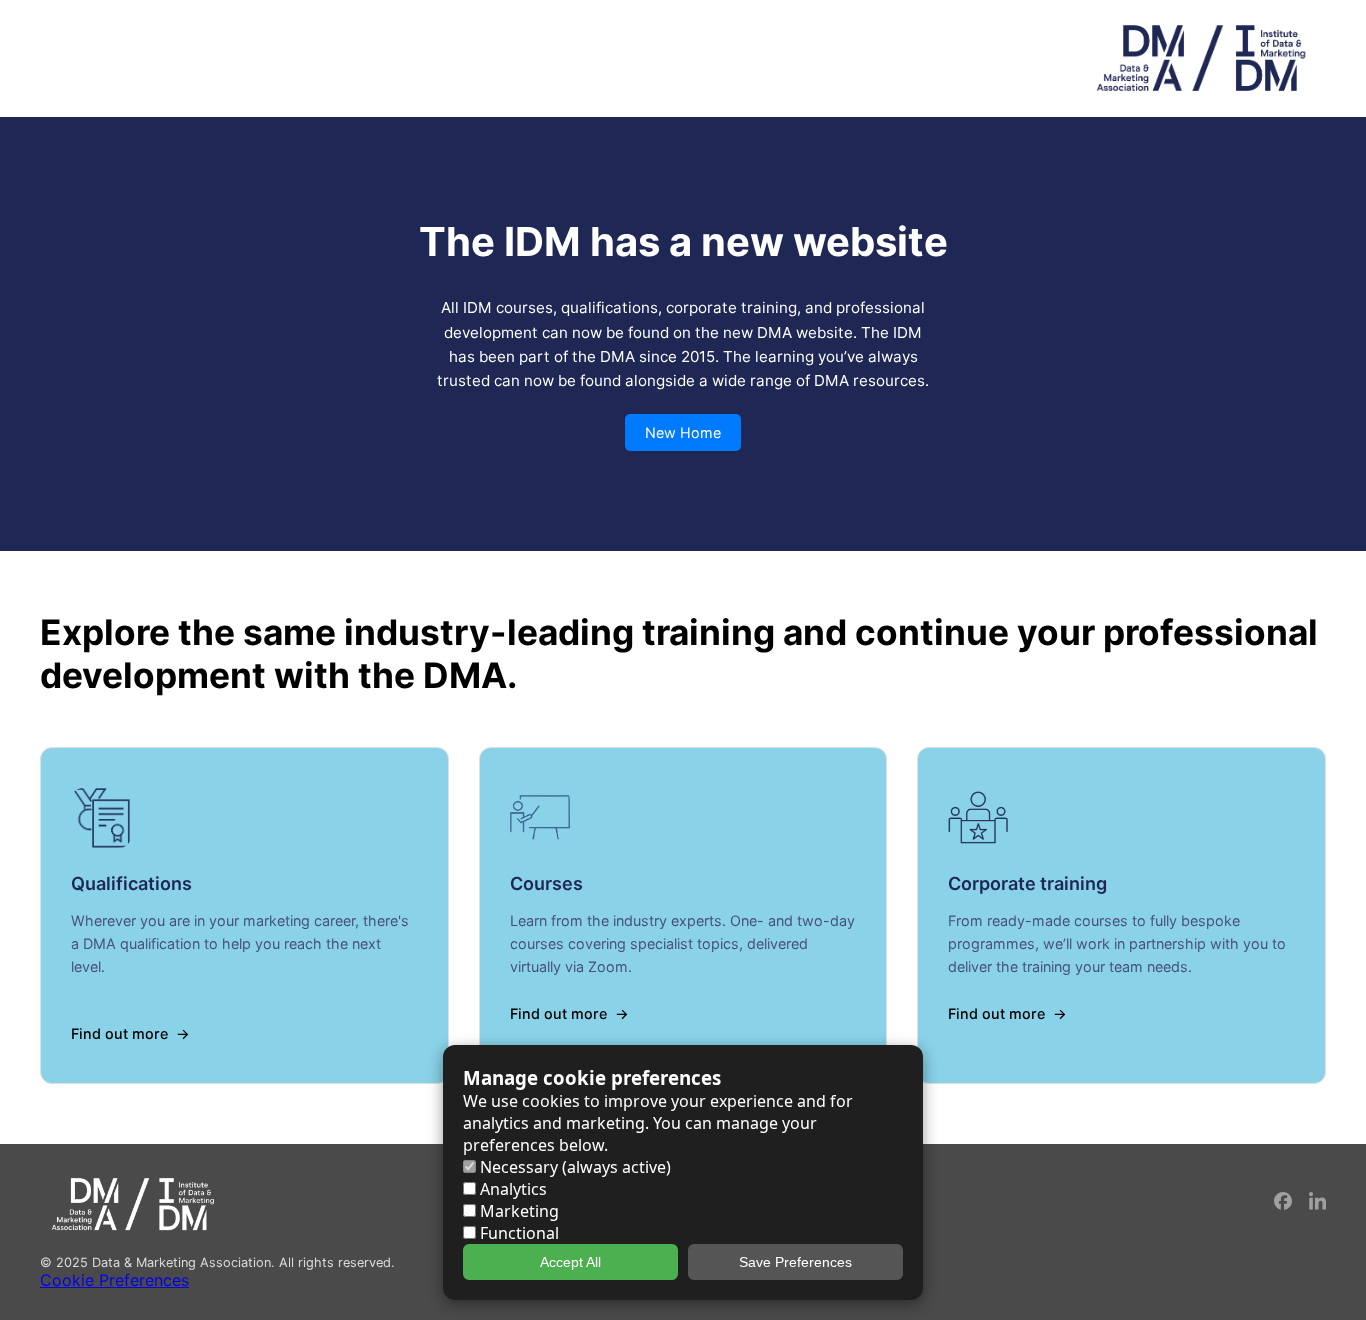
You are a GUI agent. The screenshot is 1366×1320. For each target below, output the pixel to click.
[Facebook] (1284, 1204)
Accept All (570, 1262)
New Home (683, 432)
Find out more (119, 1033)
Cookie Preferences (114, 1280)
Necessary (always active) (573, 1167)
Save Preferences (795, 1262)
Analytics (511, 1189)
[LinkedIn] (1317, 1204)
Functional (517, 1233)
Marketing (517, 1211)
